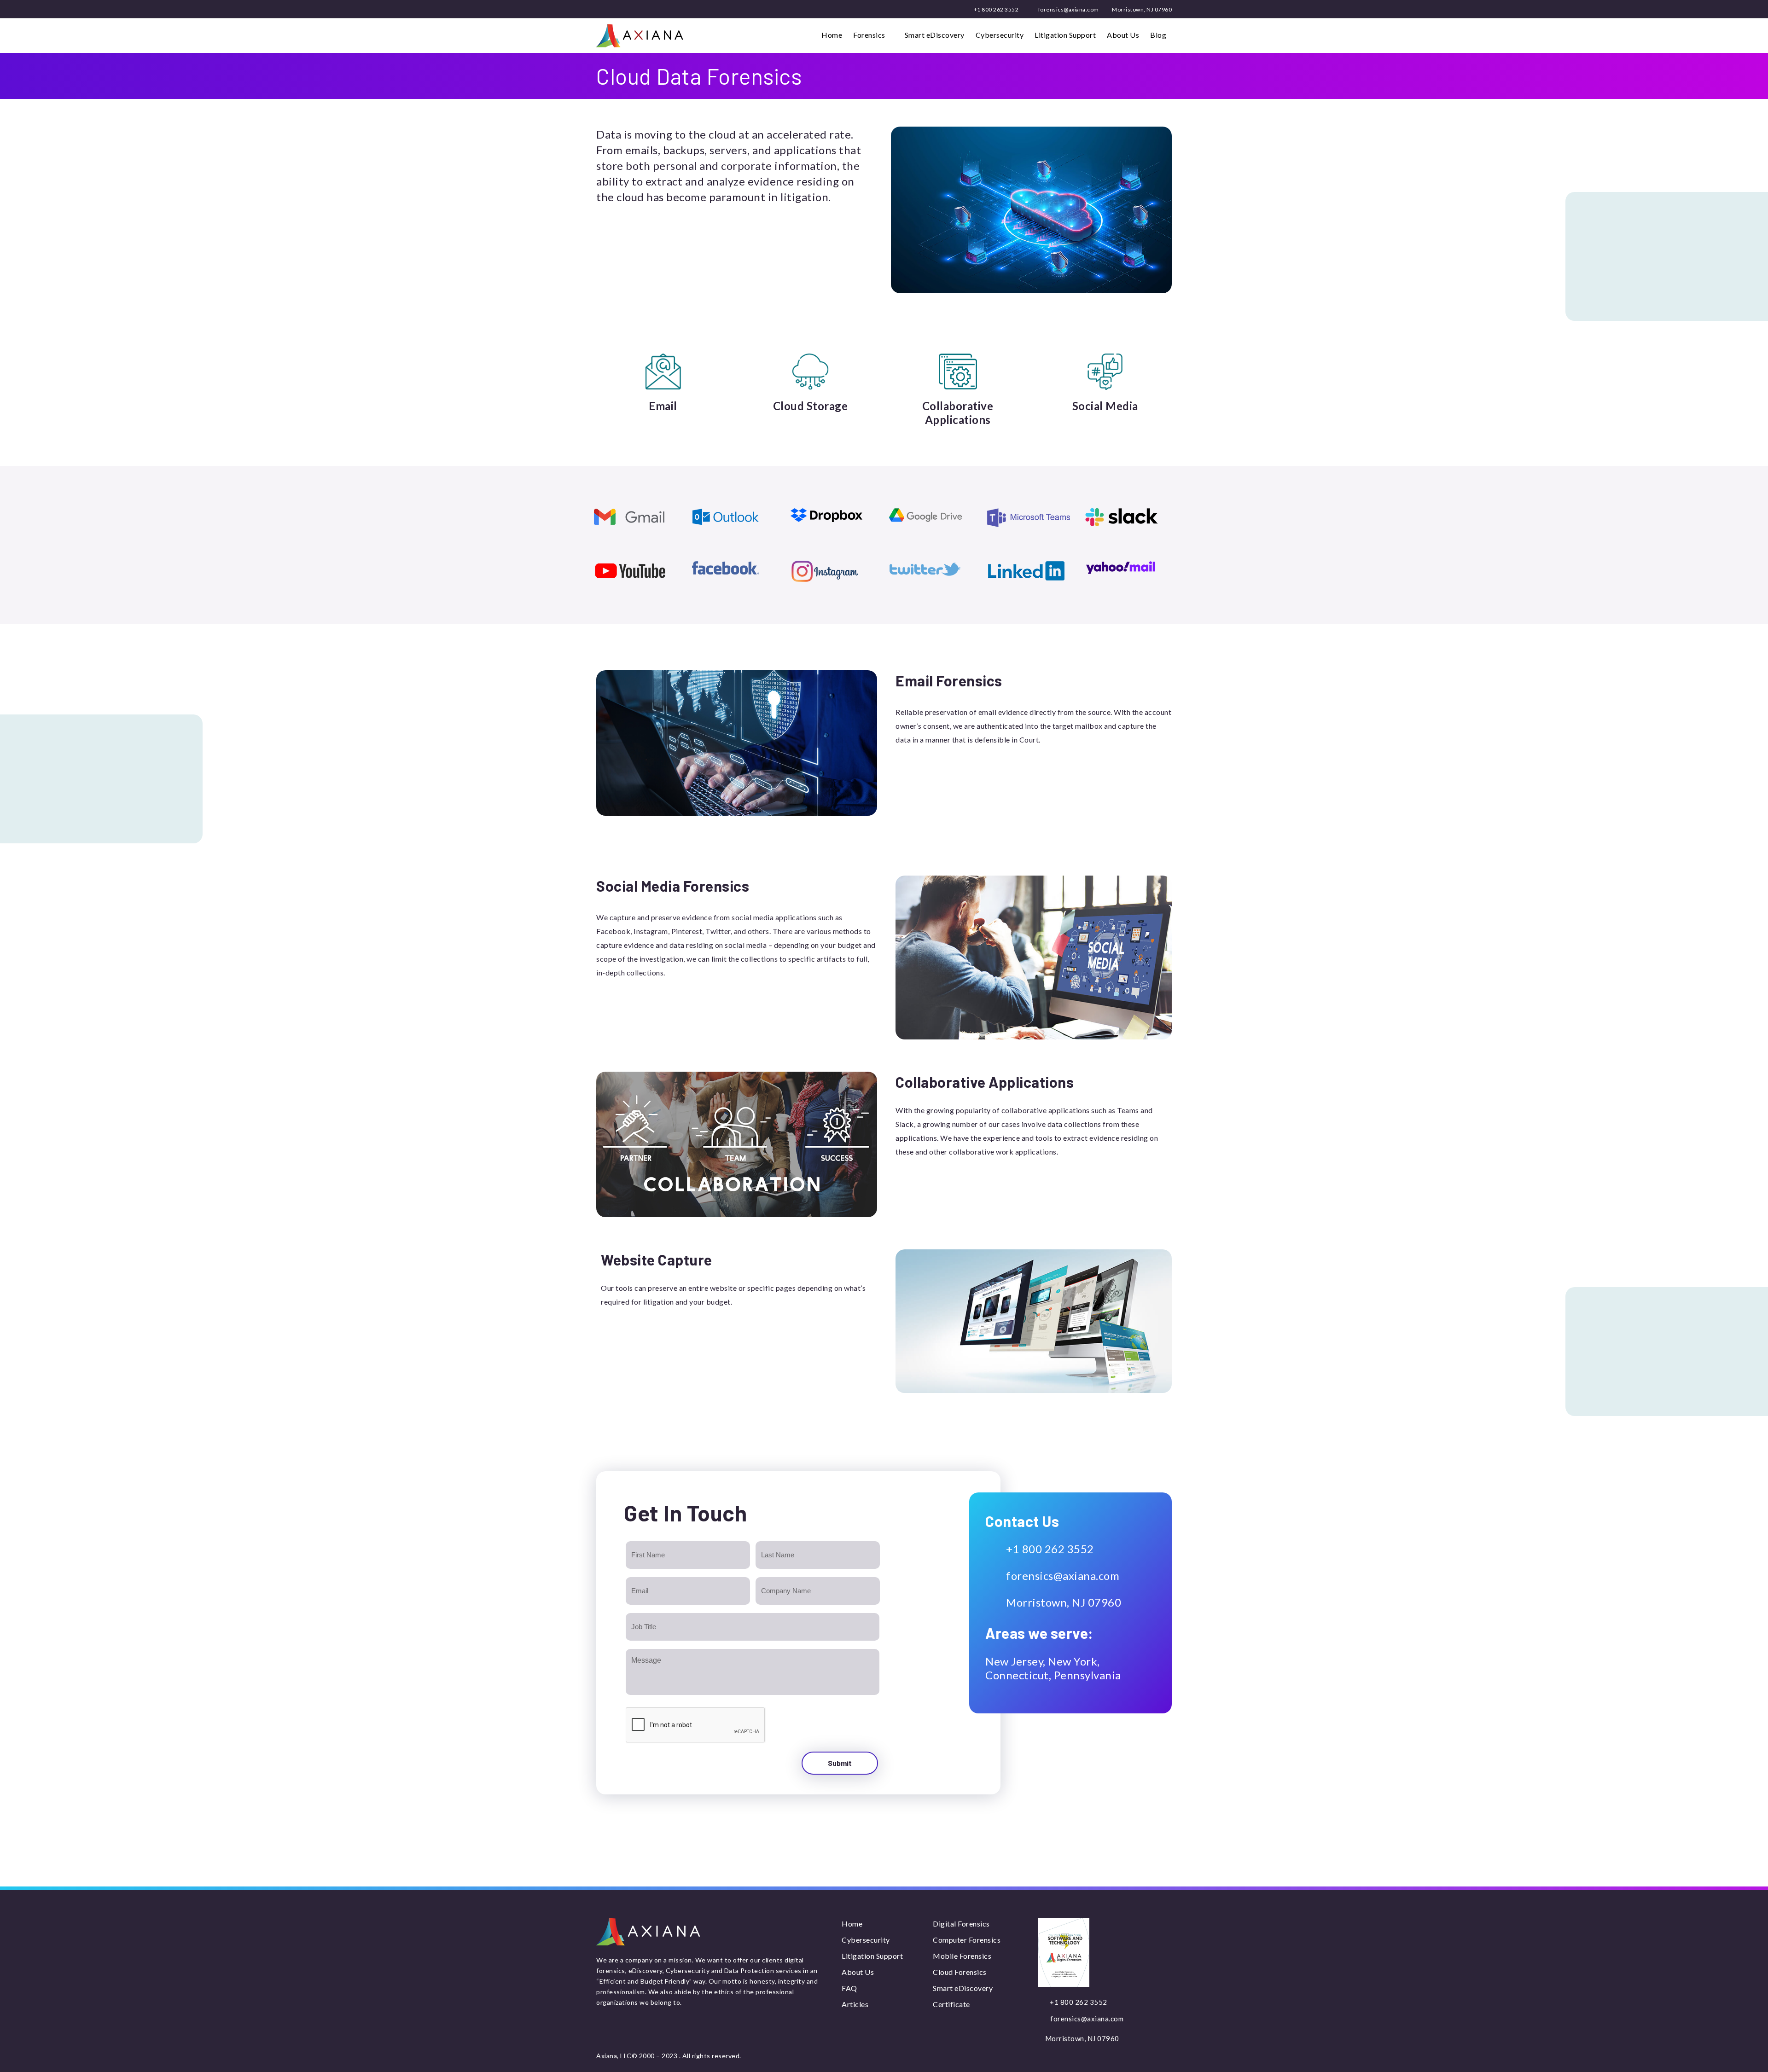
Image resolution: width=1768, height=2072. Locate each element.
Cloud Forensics (960, 1972)
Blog (1158, 35)
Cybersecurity (1000, 35)
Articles (855, 2004)
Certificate (951, 2004)
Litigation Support (1065, 35)
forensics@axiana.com (1068, 9)
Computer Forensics (967, 1940)
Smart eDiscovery (935, 35)
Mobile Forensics (962, 1956)
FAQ (849, 1988)
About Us (1123, 35)
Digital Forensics (961, 1924)
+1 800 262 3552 (995, 9)
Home (832, 35)
